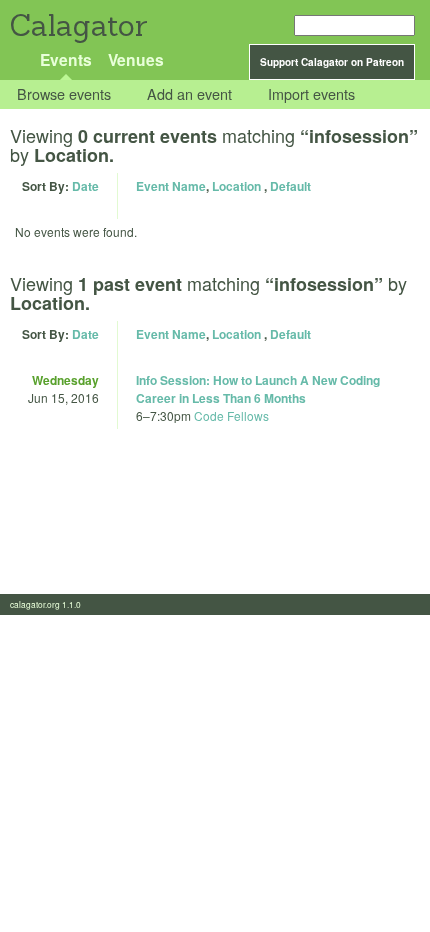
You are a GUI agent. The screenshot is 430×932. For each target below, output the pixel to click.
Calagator (77, 25)
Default (290, 186)
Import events (311, 94)
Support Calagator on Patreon (332, 62)
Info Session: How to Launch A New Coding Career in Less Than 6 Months (258, 389)
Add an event (189, 94)
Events (66, 59)
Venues (136, 59)
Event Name (171, 186)
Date (85, 186)
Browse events (64, 94)
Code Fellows (231, 415)
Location (236, 186)
